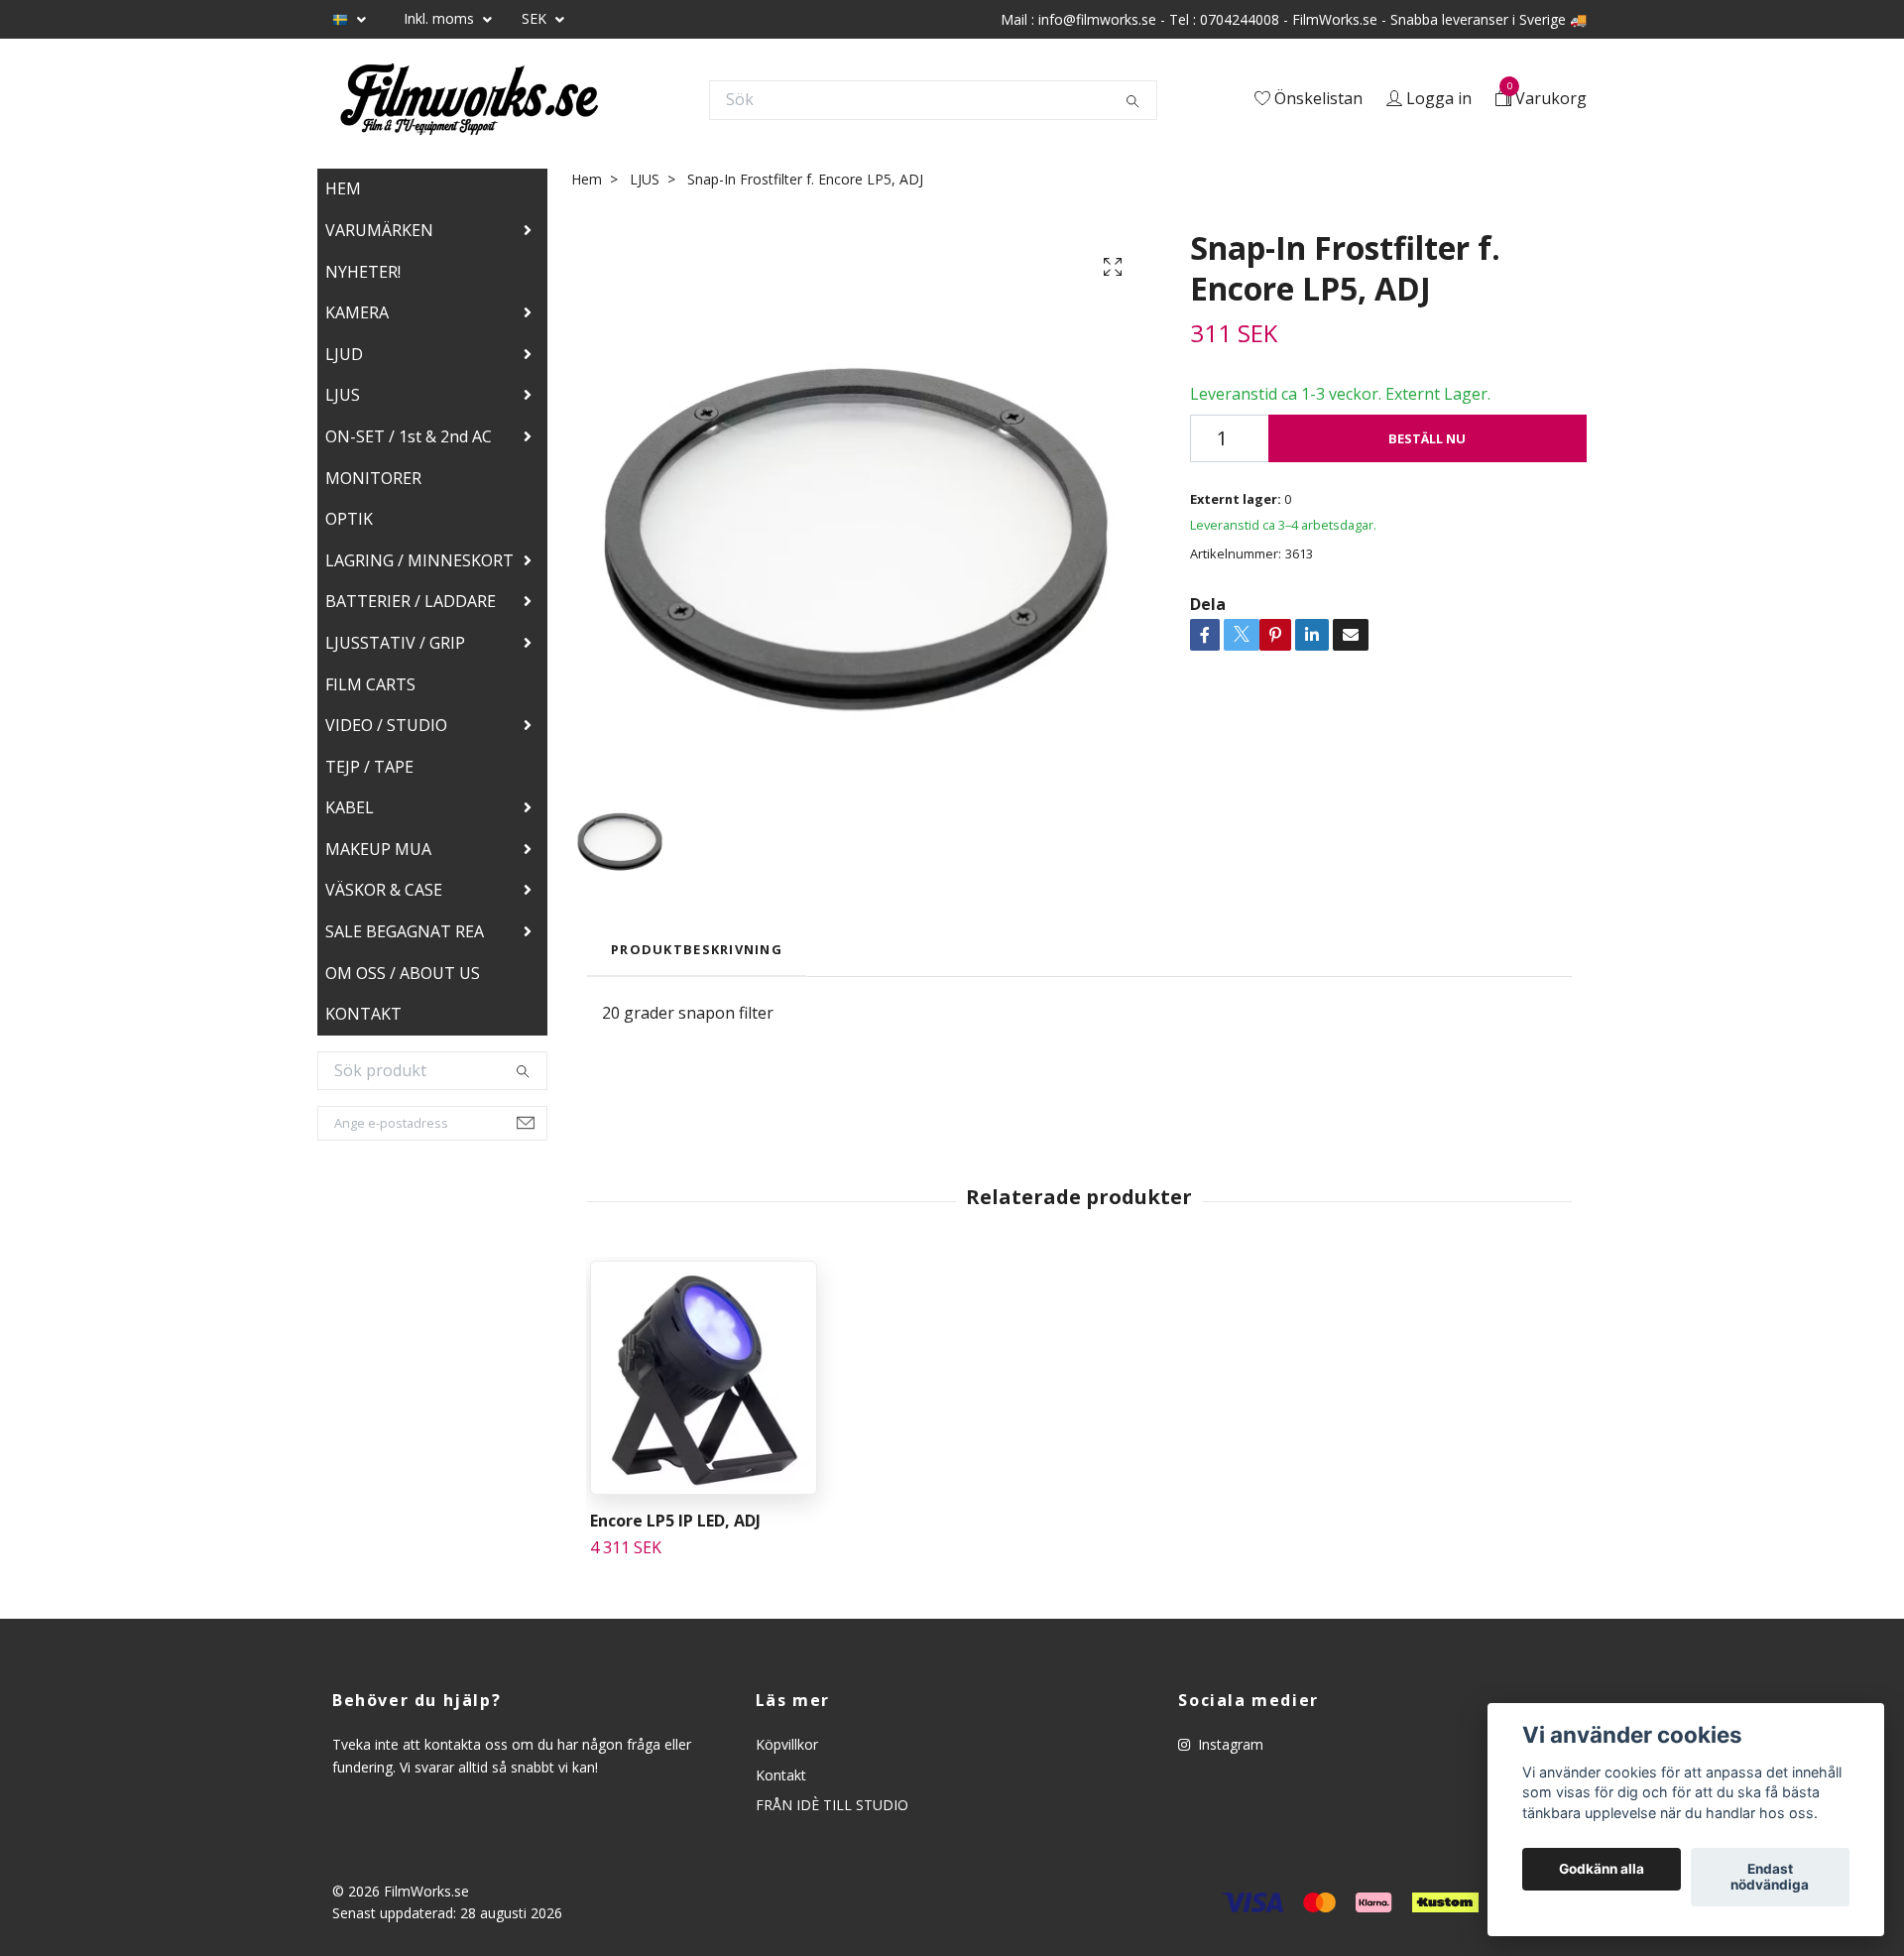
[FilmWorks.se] (476, 102)
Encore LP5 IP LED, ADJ (675, 1526)
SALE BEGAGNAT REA (405, 936)
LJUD (344, 359)
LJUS (343, 400)
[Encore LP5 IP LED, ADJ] (704, 1383)
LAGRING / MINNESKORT (419, 565)
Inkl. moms (441, 18)
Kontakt (781, 1780)
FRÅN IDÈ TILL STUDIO (832, 1810)
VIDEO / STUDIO (386, 730)
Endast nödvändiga (1770, 1878)
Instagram (1229, 1749)
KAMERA (357, 317)
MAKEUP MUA (378, 854)
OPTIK (349, 524)
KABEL (350, 812)
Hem (587, 184)
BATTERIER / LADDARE (411, 606)
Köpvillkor (787, 1749)
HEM (343, 193)
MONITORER (373, 483)
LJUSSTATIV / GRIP (395, 648)
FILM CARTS (370, 689)
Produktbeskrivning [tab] (697, 954)
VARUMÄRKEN (379, 235)
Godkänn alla (1602, 1870)
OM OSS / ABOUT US (403, 978)
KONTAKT (363, 1019)
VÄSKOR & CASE (384, 895)
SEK (536, 18)
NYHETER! (363, 277)
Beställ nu (1427, 443)
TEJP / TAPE (369, 772)
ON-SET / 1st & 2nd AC (409, 441)
